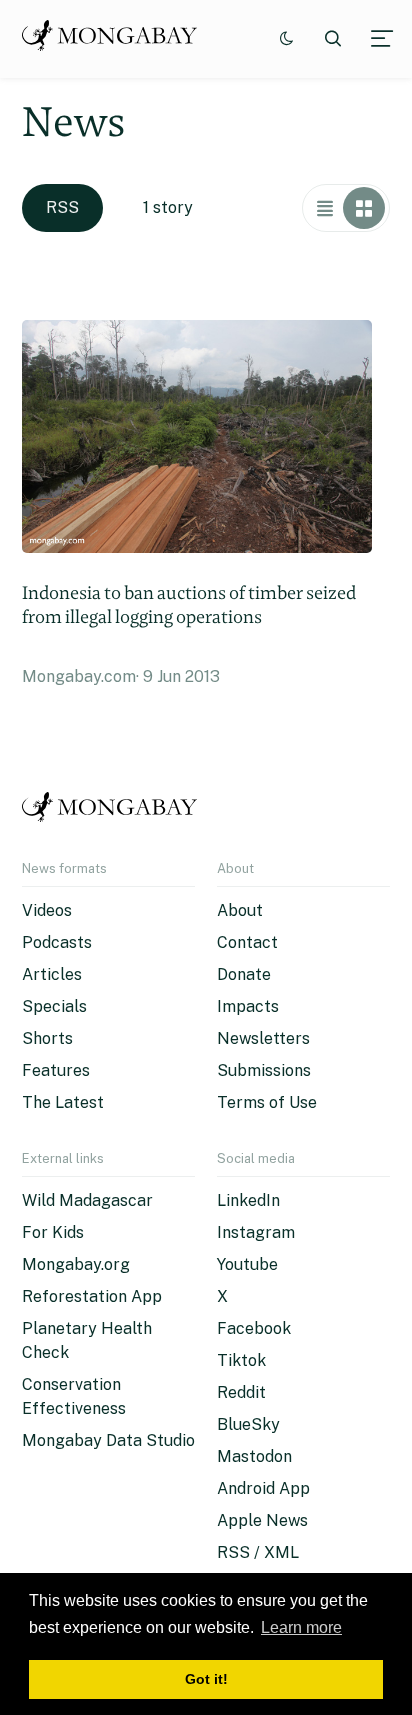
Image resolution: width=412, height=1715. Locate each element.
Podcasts (57, 942)
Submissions (264, 1070)
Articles (52, 974)
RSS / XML (258, 1552)
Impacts (248, 1006)
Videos (47, 910)
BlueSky (248, 1424)
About (240, 910)
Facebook (254, 1328)
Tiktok (241, 1360)
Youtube (247, 1264)
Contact (247, 942)
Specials (54, 1006)
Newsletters (263, 1038)
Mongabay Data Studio (108, 1440)
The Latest (63, 1102)
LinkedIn (248, 1200)
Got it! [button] (206, 1679)
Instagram (256, 1232)
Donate (244, 974)
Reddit (241, 1392)
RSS (62, 207)
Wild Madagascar (87, 1200)
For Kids (53, 1232)
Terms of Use (267, 1102)
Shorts (47, 1038)
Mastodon (254, 1456)
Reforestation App (92, 1296)
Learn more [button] (301, 1627)
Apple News (262, 1520)
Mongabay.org (76, 1264)
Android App (263, 1488)
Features (56, 1070)
